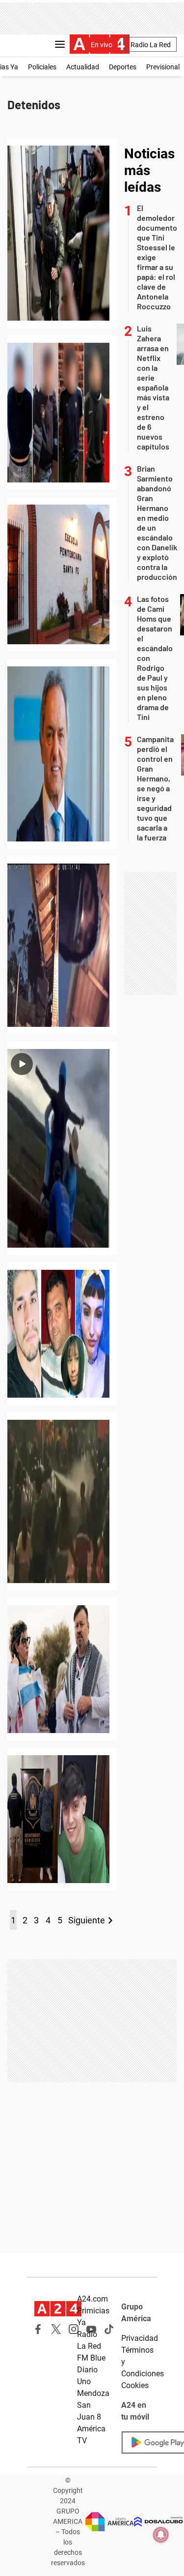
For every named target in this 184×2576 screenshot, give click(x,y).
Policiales (42, 67)
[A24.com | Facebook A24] (38, 2329)
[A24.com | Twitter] (56, 2329)
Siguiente (87, 1920)
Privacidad (140, 2338)
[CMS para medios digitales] (158, 2522)
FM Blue (91, 2358)
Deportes (123, 67)
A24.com (92, 2299)
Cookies (135, 2385)
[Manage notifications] (161, 2535)
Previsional (163, 67)
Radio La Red (151, 45)
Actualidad (83, 67)
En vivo (102, 45)
